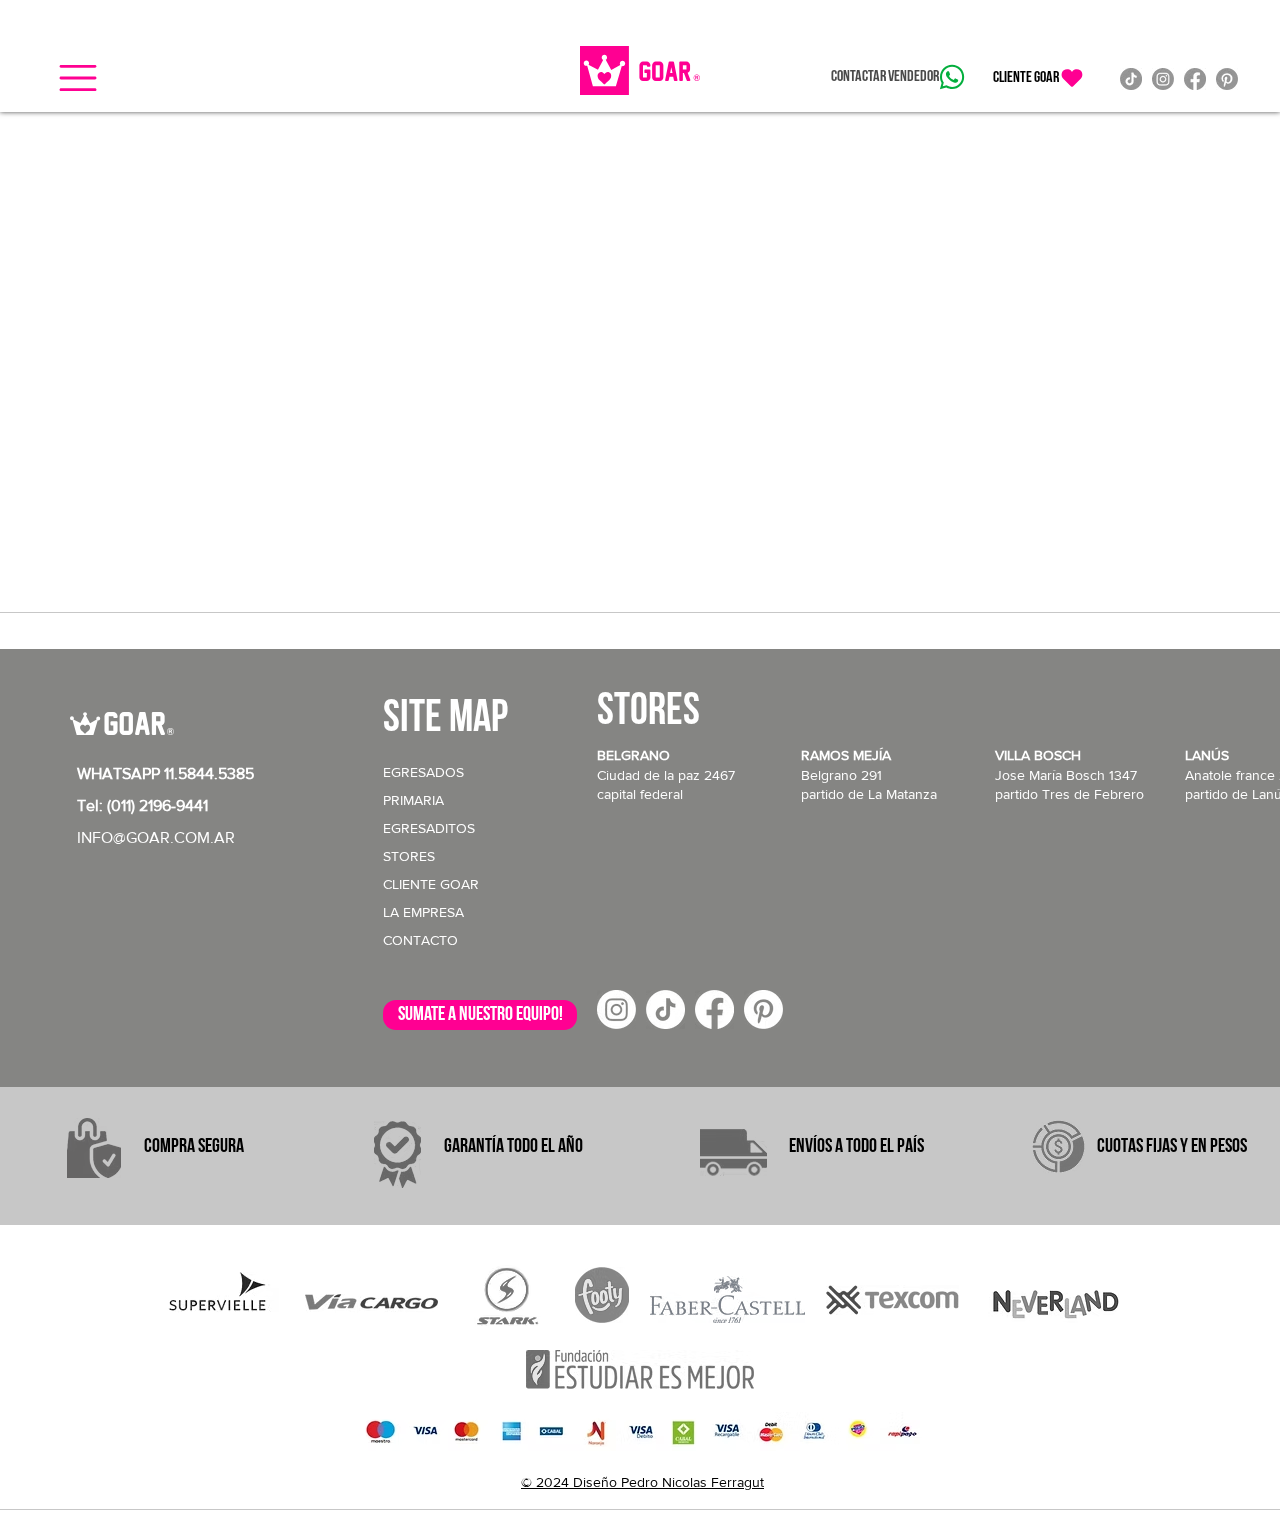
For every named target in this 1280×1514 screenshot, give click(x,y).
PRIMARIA (413, 800)
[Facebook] (1195, 79)
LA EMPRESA (423, 912)
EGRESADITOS (429, 828)
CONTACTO (420, 940)
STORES (409, 856)
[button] (78, 78)
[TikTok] (1131, 79)
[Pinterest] (1227, 79)
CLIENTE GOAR (431, 884)
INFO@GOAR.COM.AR (156, 837)
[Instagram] (1163, 79)
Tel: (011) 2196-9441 (142, 805)
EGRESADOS (423, 772)
